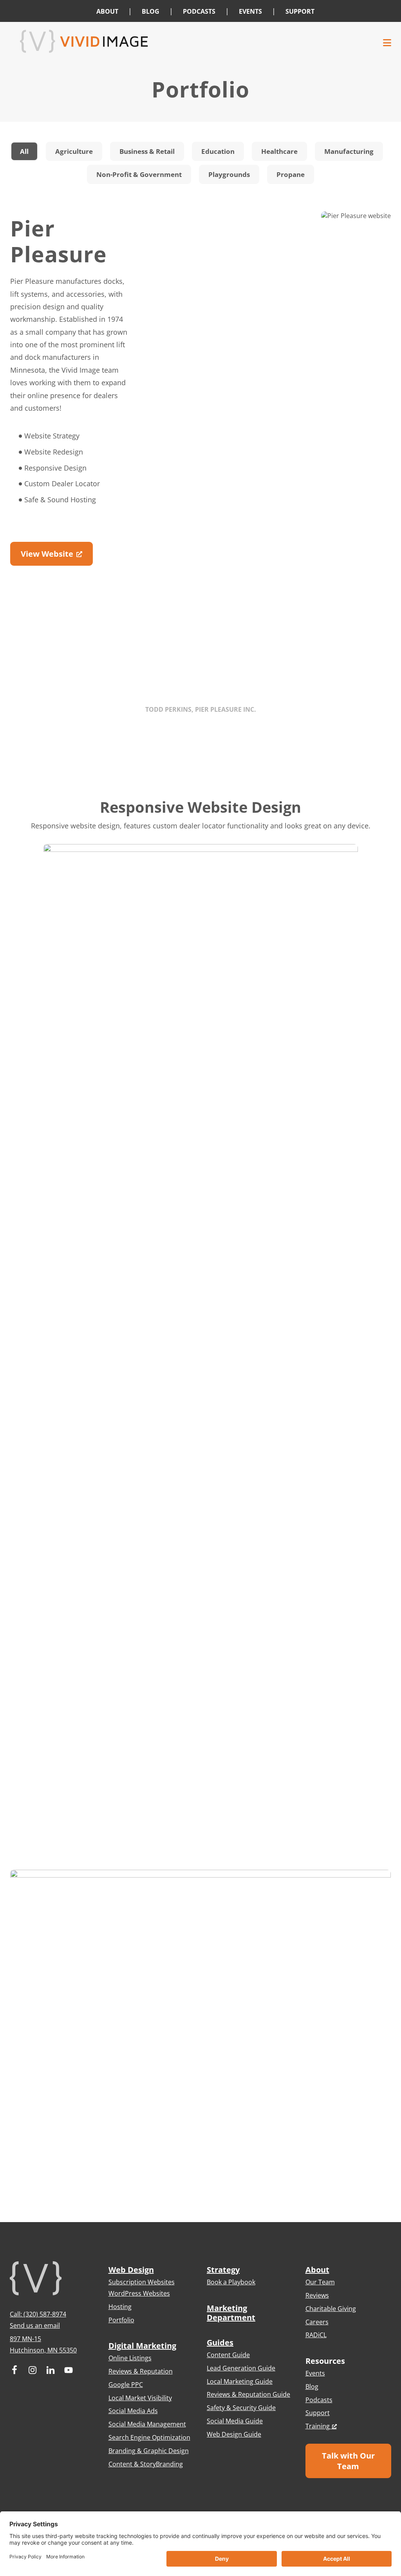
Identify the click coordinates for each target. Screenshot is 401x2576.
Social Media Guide (235, 2421)
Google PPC (126, 2385)
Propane (291, 174)
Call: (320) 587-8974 (38, 2314)
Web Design (131, 2270)
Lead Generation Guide (241, 2368)
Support (318, 2413)
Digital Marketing (142, 2346)
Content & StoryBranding (146, 2464)
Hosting (120, 2307)
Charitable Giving (331, 2309)
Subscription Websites (142, 2282)
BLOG (151, 11)
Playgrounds (229, 174)
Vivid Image (200, 41)
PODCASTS (199, 11)
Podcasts (319, 2400)
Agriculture (74, 151)
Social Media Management (147, 2424)
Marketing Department (231, 2313)
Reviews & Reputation (141, 2371)
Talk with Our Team (348, 2461)
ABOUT (107, 11)
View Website (47, 554)
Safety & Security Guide (241, 2408)
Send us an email (35, 2325)
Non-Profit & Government (139, 174)
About (317, 2270)
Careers (317, 2322)
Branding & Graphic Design (149, 2451)
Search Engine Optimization (149, 2437)
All (24, 151)
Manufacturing (349, 151)
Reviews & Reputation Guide (248, 2394)
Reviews (317, 2295)
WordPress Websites (139, 2293)
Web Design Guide (234, 2434)
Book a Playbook (231, 2282)
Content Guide (228, 2355)
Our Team (320, 2282)
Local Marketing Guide (240, 2381)
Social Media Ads (133, 2411)
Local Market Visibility (140, 2398)
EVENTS (250, 11)
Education (218, 151)
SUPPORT (300, 11)
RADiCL (316, 2335)
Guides (220, 2342)
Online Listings (130, 2358)
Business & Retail (147, 151)
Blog (312, 2387)
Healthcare (279, 151)
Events (315, 2373)
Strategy (223, 2270)
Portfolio (121, 2320)
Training (318, 2426)
